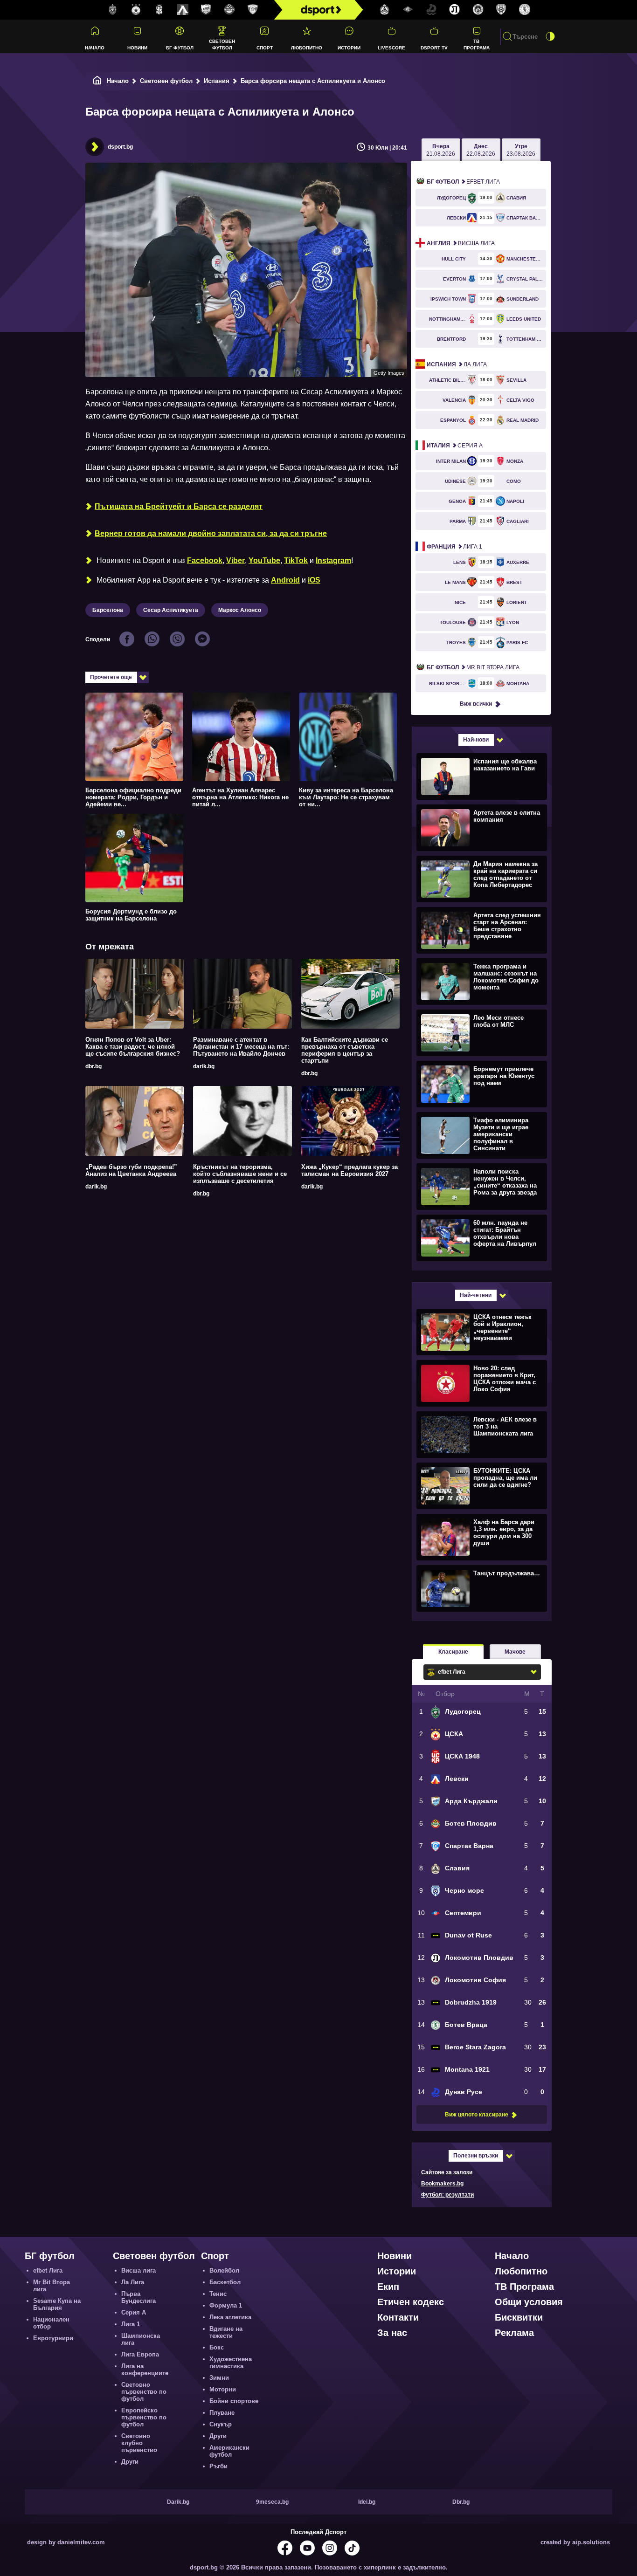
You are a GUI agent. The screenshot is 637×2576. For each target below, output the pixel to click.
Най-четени (476, 1295)
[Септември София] (408, 10)
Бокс (217, 2347)
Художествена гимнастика (231, 2363)
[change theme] (550, 36)
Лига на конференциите (145, 2370)
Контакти (398, 2317)
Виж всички (476, 704)
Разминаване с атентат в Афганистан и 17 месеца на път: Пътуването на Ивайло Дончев (241, 1047)
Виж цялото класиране (477, 2115)
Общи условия (529, 2302)
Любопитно (307, 48)
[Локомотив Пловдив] (455, 10)
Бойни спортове (234, 2401)
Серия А (455, 446)
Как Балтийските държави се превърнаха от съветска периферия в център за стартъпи (345, 1050)
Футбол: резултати (447, 2195)
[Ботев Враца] (525, 10)
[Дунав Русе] (431, 10)
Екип (388, 2287)
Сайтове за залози (447, 2172)
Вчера (441, 150)
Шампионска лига (141, 2339)
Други (130, 2462)
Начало (95, 48)
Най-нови (476, 740)
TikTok (296, 560)
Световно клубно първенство (139, 2443)
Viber (235, 560)
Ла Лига (457, 364)
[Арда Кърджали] (206, 10)
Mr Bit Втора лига (473, 667)
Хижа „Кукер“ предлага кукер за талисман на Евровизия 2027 (350, 1170)
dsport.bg (120, 147)
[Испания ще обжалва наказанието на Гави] (481, 776)
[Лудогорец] (113, 10)
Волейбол (224, 2270)
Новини (137, 48)
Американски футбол (229, 2451)
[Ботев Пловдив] (229, 10)
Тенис (218, 2294)
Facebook (205, 560)
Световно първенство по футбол (144, 2392)
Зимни (219, 2378)
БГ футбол (180, 48)
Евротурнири (53, 2338)
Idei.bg (367, 2502)
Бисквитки (519, 2317)
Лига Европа (140, 2354)
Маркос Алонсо (240, 610)
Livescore (391, 48)
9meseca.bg (272, 2502)
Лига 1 (454, 547)
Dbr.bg (461, 2502)
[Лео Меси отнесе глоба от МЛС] (481, 1032)
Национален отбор (51, 2323)
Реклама (514, 2333)
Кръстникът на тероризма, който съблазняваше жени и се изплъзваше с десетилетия (240, 1174)
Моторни (223, 2389)
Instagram (333, 560)
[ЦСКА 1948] (159, 10)
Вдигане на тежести (226, 2332)
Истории (349, 48)
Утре (521, 150)
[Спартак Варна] (253, 10)
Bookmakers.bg (442, 2184)
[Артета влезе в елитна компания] (481, 827)
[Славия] (385, 10)
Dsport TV (434, 48)
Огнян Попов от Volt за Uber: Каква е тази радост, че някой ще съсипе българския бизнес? (133, 1047)
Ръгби (218, 2466)
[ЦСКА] (136, 10)
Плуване (222, 2413)
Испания (217, 81)
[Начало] (97, 81)
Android (285, 580)
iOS (314, 580)
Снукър (221, 2424)
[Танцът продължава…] (481, 1588)
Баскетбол (225, 2282)
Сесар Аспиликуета (171, 610)
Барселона (108, 610)
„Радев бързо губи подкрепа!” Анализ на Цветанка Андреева (131, 1170)
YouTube (264, 560)
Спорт (265, 48)
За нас (392, 2333)
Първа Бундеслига (138, 2297)
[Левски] (183, 10)
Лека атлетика (230, 2317)
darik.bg (204, 1066)
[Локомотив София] (478, 10)
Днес (481, 150)
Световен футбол (222, 44)
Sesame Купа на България (57, 2304)
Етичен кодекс (411, 2302)
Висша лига (461, 243)
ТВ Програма (477, 44)
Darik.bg (178, 2502)
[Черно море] (501, 10)
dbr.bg (93, 1066)
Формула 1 (226, 2305)
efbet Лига (463, 182)
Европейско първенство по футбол (144, 2417)
